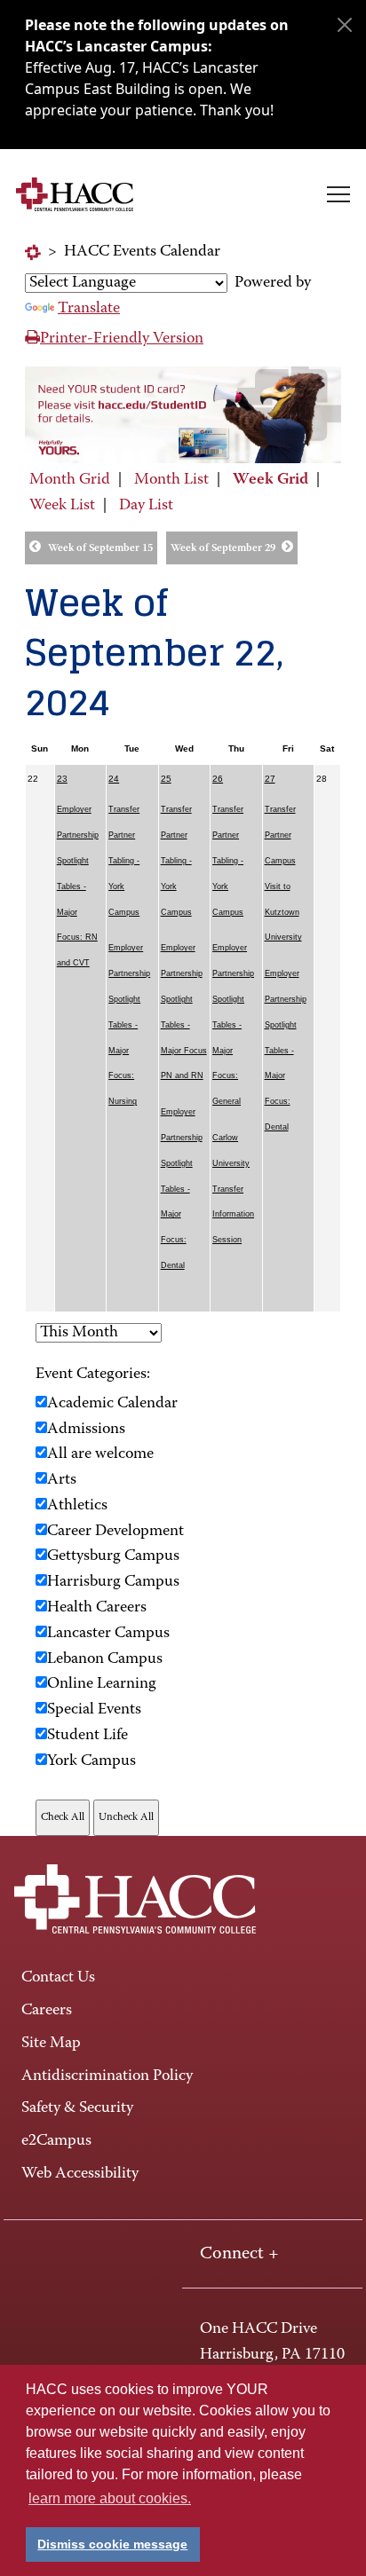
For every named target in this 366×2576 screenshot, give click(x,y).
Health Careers (97, 1608)
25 (166, 779)
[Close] (345, 25)
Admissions (86, 1430)
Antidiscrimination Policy (107, 2076)
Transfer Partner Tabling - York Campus (124, 860)
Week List (62, 506)
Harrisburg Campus (113, 1582)
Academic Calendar (112, 1404)
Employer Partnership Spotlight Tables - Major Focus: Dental (182, 1189)
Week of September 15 (100, 548)
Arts (62, 1480)
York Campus (91, 1761)
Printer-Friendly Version (122, 339)
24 (114, 779)
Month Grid (70, 480)
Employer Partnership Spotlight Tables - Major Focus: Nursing (129, 1024)
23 (62, 779)
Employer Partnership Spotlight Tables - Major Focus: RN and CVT (78, 886)
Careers (47, 2011)
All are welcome (100, 1454)
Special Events (94, 1710)
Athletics (77, 1506)
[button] (338, 194)
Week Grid (271, 480)
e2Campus (56, 2141)
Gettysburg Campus (113, 1556)
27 (270, 779)
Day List (146, 506)
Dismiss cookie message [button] (112, 2544)
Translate (89, 309)
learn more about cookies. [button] (110, 2498)
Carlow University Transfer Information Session (233, 1189)
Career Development (115, 1532)
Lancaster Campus (108, 1634)
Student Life (88, 1736)
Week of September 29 (223, 548)
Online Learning (102, 1684)
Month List (171, 480)
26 (218, 779)
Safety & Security (77, 2108)
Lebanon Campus (105, 1659)
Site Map (51, 2044)
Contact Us (58, 1978)
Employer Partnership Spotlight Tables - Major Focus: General (233, 1024)
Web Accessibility (80, 2174)
